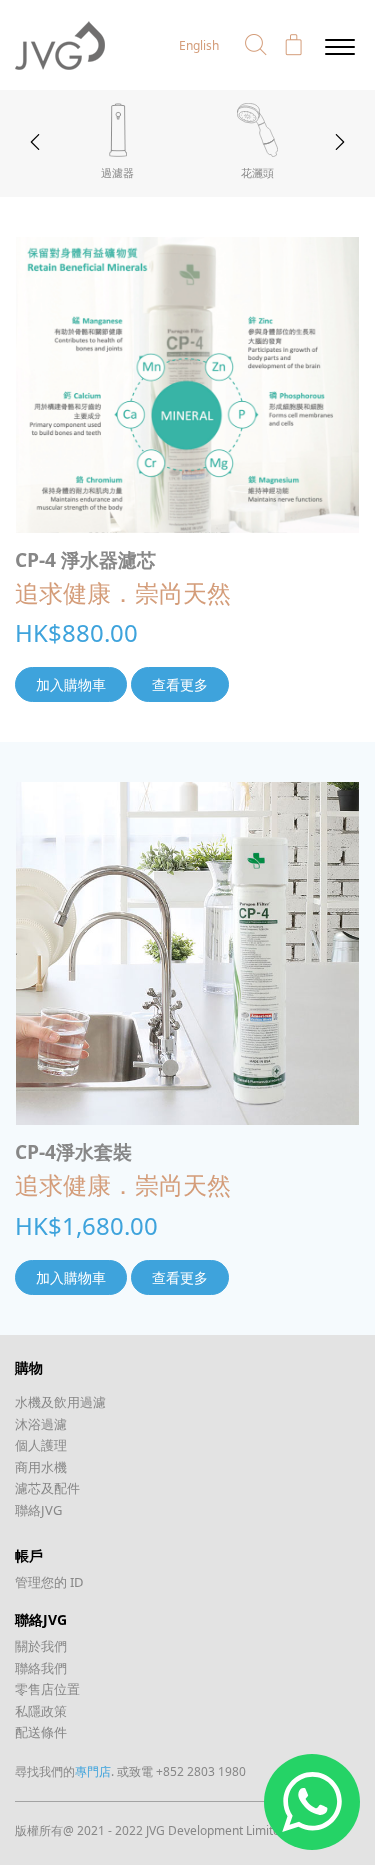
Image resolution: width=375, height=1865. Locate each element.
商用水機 (41, 1467)
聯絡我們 (41, 1668)
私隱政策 (41, 1711)
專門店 (93, 1771)
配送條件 (41, 1732)
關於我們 (41, 1646)
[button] (256, 45)
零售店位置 (47, 1689)
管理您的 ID (49, 1582)
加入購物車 (71, 684)
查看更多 (180, 684)
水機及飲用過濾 (60, 1402)
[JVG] (60, 44)
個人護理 (41, 1445)
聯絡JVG (38, 1510)
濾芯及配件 (47, 1488)
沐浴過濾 (41, 1424)
